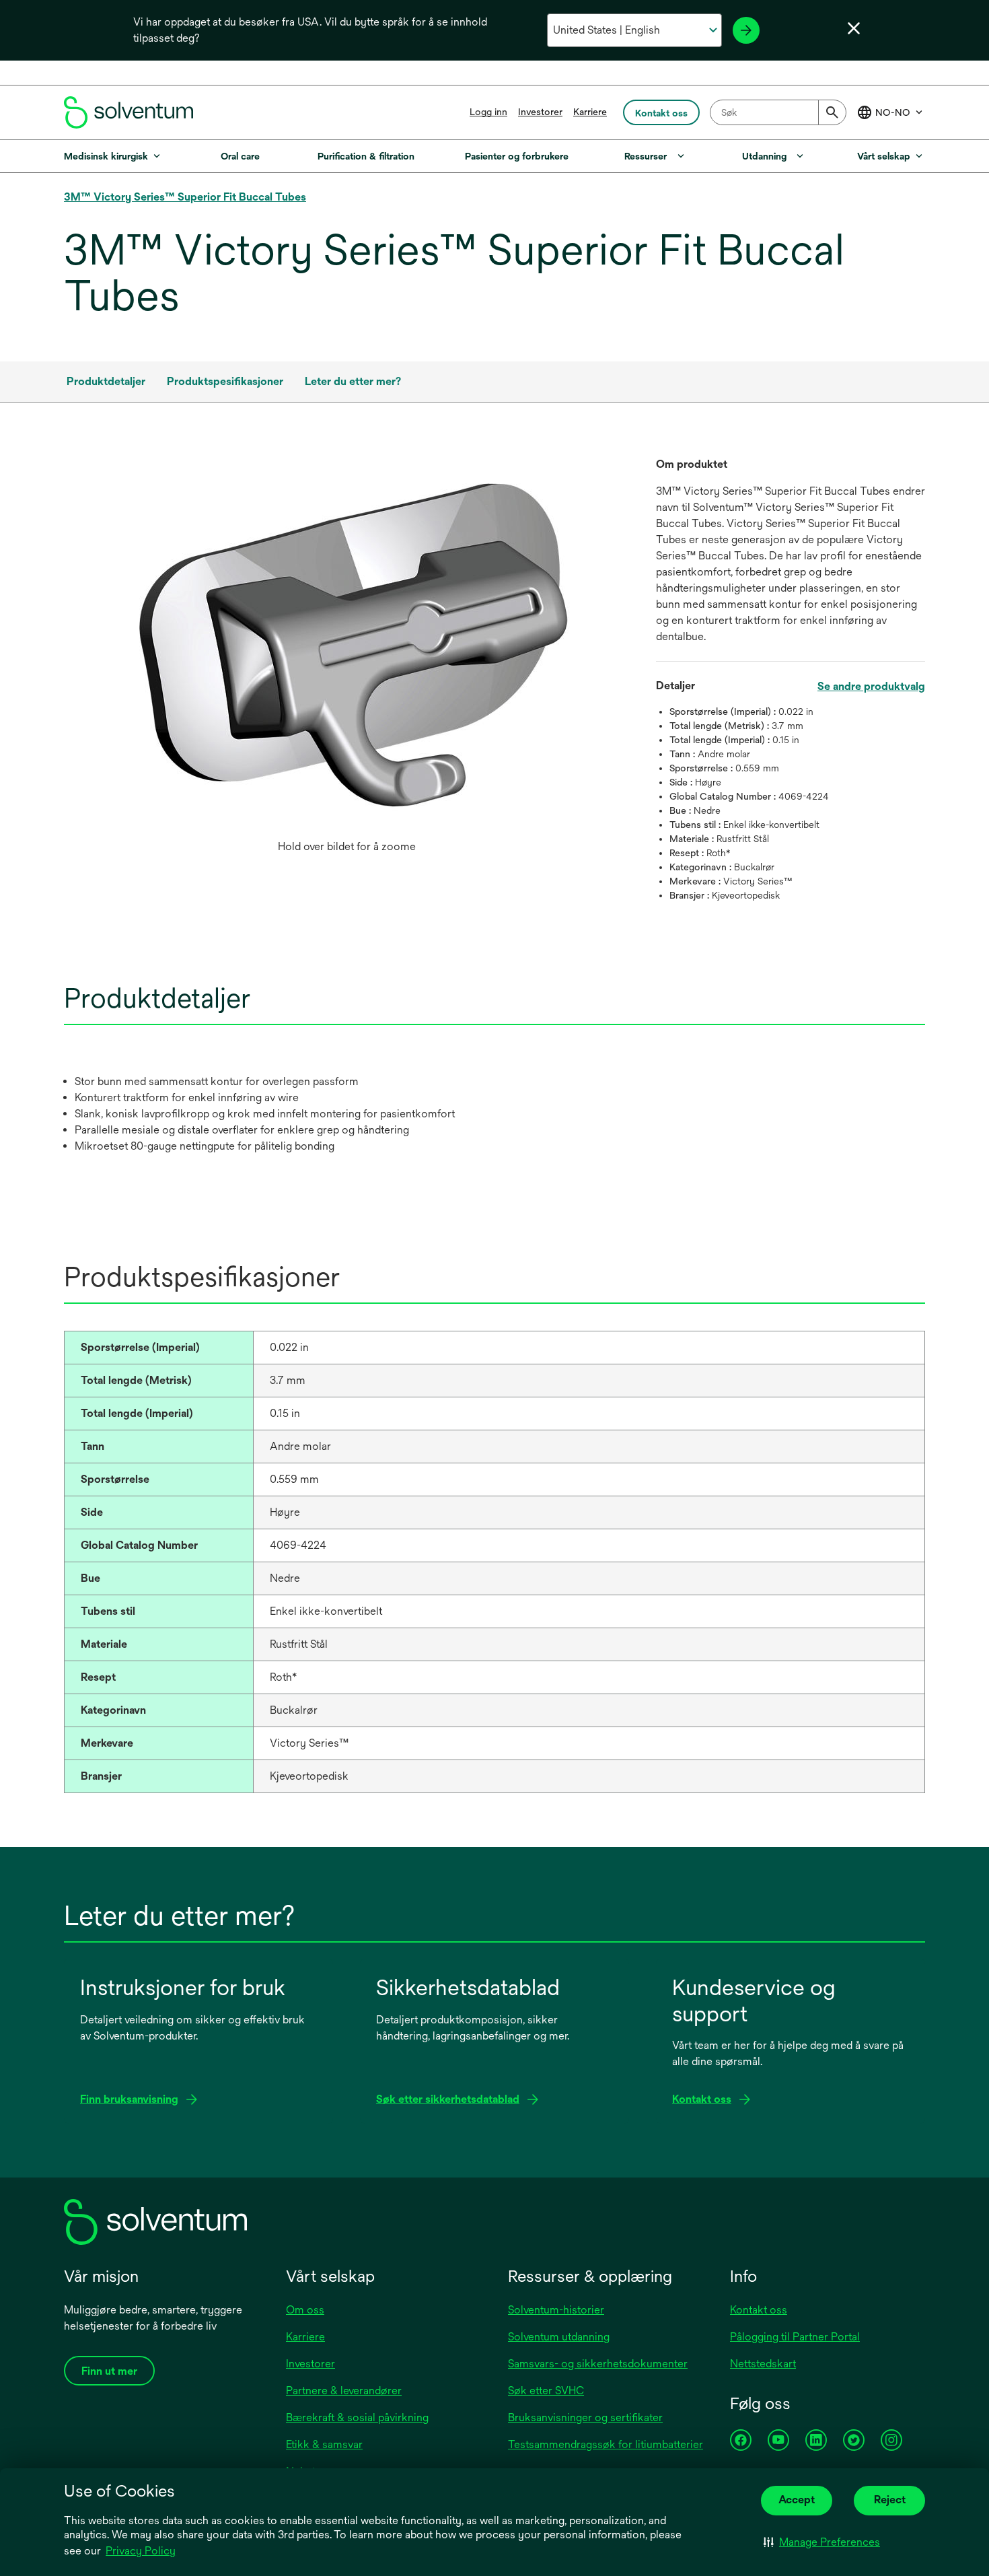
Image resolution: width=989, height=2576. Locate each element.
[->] (746, 30)
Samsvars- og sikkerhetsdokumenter (598, 2364)
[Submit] (832, 112)
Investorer (540, 112)
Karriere (590, 112)
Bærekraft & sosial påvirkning (357, 2417)
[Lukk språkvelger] (854, 28)
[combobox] (778, 112)
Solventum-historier (556, 2310)
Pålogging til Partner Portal (795, 2337)
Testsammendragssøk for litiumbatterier (606, 2444)
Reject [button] (890, 2500)
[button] (822, 2542)
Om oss (305, 2310)
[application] (346, 645)
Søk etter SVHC (546, 2391)
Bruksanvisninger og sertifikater (585, 2417)
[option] (346, 658)
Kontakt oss (759, 2310)
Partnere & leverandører (344, 2391)
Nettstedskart (763, 2364)
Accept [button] (797, 2500)
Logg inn (488, 112)
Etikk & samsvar (324, 2444)
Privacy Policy (141, 2551)
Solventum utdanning (559, 2337)
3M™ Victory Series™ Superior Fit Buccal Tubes (185, 197)
